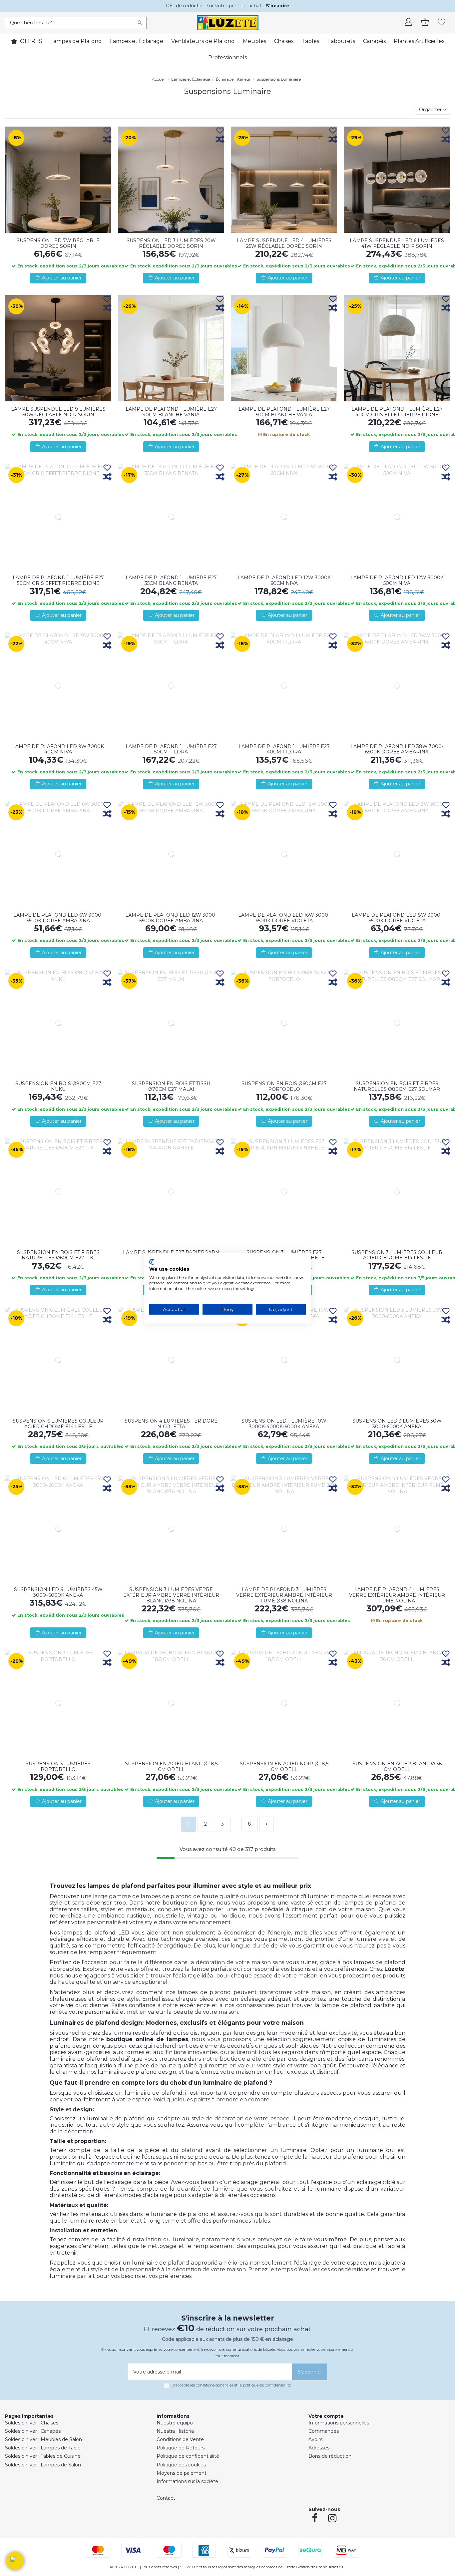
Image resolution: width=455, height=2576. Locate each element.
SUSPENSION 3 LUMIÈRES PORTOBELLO (58, 1766)
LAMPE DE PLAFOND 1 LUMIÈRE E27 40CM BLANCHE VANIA (171, 412)
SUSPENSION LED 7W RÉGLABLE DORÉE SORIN (58, 243)
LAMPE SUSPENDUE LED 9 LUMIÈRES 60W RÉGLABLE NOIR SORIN (58, 412)
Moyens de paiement (182, 2473)
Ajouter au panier (62, 278)
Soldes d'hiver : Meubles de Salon (43, 2439)
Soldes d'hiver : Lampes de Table (43, 2448)
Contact (166, 2498)
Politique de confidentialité (188, 2456)
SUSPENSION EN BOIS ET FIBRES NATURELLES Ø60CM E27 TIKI (58, 1255)
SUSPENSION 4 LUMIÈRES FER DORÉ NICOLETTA (171, 1424)
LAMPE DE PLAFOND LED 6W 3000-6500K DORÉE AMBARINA (58, 918)
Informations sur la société (187, 2481)
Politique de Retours (181, 2448)
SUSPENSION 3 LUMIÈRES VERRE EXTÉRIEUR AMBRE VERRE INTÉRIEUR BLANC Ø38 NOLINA (171, 1595)
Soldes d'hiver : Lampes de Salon (43, 2465)
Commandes (324, 2431)
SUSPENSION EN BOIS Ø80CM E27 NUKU (58, 1086)
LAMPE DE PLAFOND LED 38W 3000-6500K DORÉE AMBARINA (397, 749)
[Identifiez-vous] (408, 23)
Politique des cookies (181, 2465)
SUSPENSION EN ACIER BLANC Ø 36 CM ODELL (397, 1766)
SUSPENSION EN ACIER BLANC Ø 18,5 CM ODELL (171, 1766)
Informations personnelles (339, 2423)
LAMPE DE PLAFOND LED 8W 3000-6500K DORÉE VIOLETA (397, 918)
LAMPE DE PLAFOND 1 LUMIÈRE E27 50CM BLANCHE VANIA (284, 412)
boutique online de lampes (147, 2039)
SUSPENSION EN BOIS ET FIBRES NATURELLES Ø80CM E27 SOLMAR (397, 1086)
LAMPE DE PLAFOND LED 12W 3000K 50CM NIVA (397, 580)
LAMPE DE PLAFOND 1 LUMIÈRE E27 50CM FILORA (171, 749)
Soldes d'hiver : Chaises (32, 2423)
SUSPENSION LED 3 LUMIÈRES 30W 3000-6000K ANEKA (397, 1424)
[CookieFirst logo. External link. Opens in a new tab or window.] (152, 1262)
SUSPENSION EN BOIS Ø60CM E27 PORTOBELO (284, 1086)
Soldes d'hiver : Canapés (33, 2431)
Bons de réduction (330, 2456)
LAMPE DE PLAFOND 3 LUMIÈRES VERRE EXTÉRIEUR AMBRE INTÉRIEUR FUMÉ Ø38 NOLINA (284, 1595)
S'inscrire (278, 6)
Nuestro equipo (175, 2423)
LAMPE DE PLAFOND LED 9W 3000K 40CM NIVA (58, 749)
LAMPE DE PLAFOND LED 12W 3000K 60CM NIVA (284, 580)
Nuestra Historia (175, 2431)
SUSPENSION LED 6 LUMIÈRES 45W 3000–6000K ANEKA (58, 1592)
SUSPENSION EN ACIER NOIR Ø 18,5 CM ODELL (284, 1766)
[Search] (140, 23)
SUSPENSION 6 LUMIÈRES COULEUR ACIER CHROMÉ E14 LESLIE (58, 1424)
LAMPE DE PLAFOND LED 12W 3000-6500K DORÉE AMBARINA (171, 918)
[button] (15, 2561)
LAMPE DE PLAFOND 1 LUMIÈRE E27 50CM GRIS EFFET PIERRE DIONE (58, 580)
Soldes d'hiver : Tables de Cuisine (43, 2456)
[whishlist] (442, 23)
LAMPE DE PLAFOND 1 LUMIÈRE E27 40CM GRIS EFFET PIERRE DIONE (397, 412)
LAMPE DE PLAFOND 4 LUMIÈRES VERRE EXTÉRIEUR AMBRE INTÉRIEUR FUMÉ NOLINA (397, 1595)
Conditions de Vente (180, 2439)
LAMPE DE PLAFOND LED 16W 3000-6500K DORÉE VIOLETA (284, 918)
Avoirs (315, 2439)
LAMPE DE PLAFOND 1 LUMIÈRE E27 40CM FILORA (284, 749)
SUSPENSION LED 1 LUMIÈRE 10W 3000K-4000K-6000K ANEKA (284, 1424)
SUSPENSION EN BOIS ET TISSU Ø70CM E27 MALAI (171, 1086)
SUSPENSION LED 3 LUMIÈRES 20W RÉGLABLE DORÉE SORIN (171, 243)
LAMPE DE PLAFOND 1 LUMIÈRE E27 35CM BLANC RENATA (171, 580)
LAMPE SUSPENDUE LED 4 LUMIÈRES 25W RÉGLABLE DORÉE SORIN (284, 243)
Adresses (319, 2448)
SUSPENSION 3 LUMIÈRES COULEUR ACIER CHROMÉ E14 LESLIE (397, 1255)
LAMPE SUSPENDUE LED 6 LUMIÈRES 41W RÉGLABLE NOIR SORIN (397, 243)
